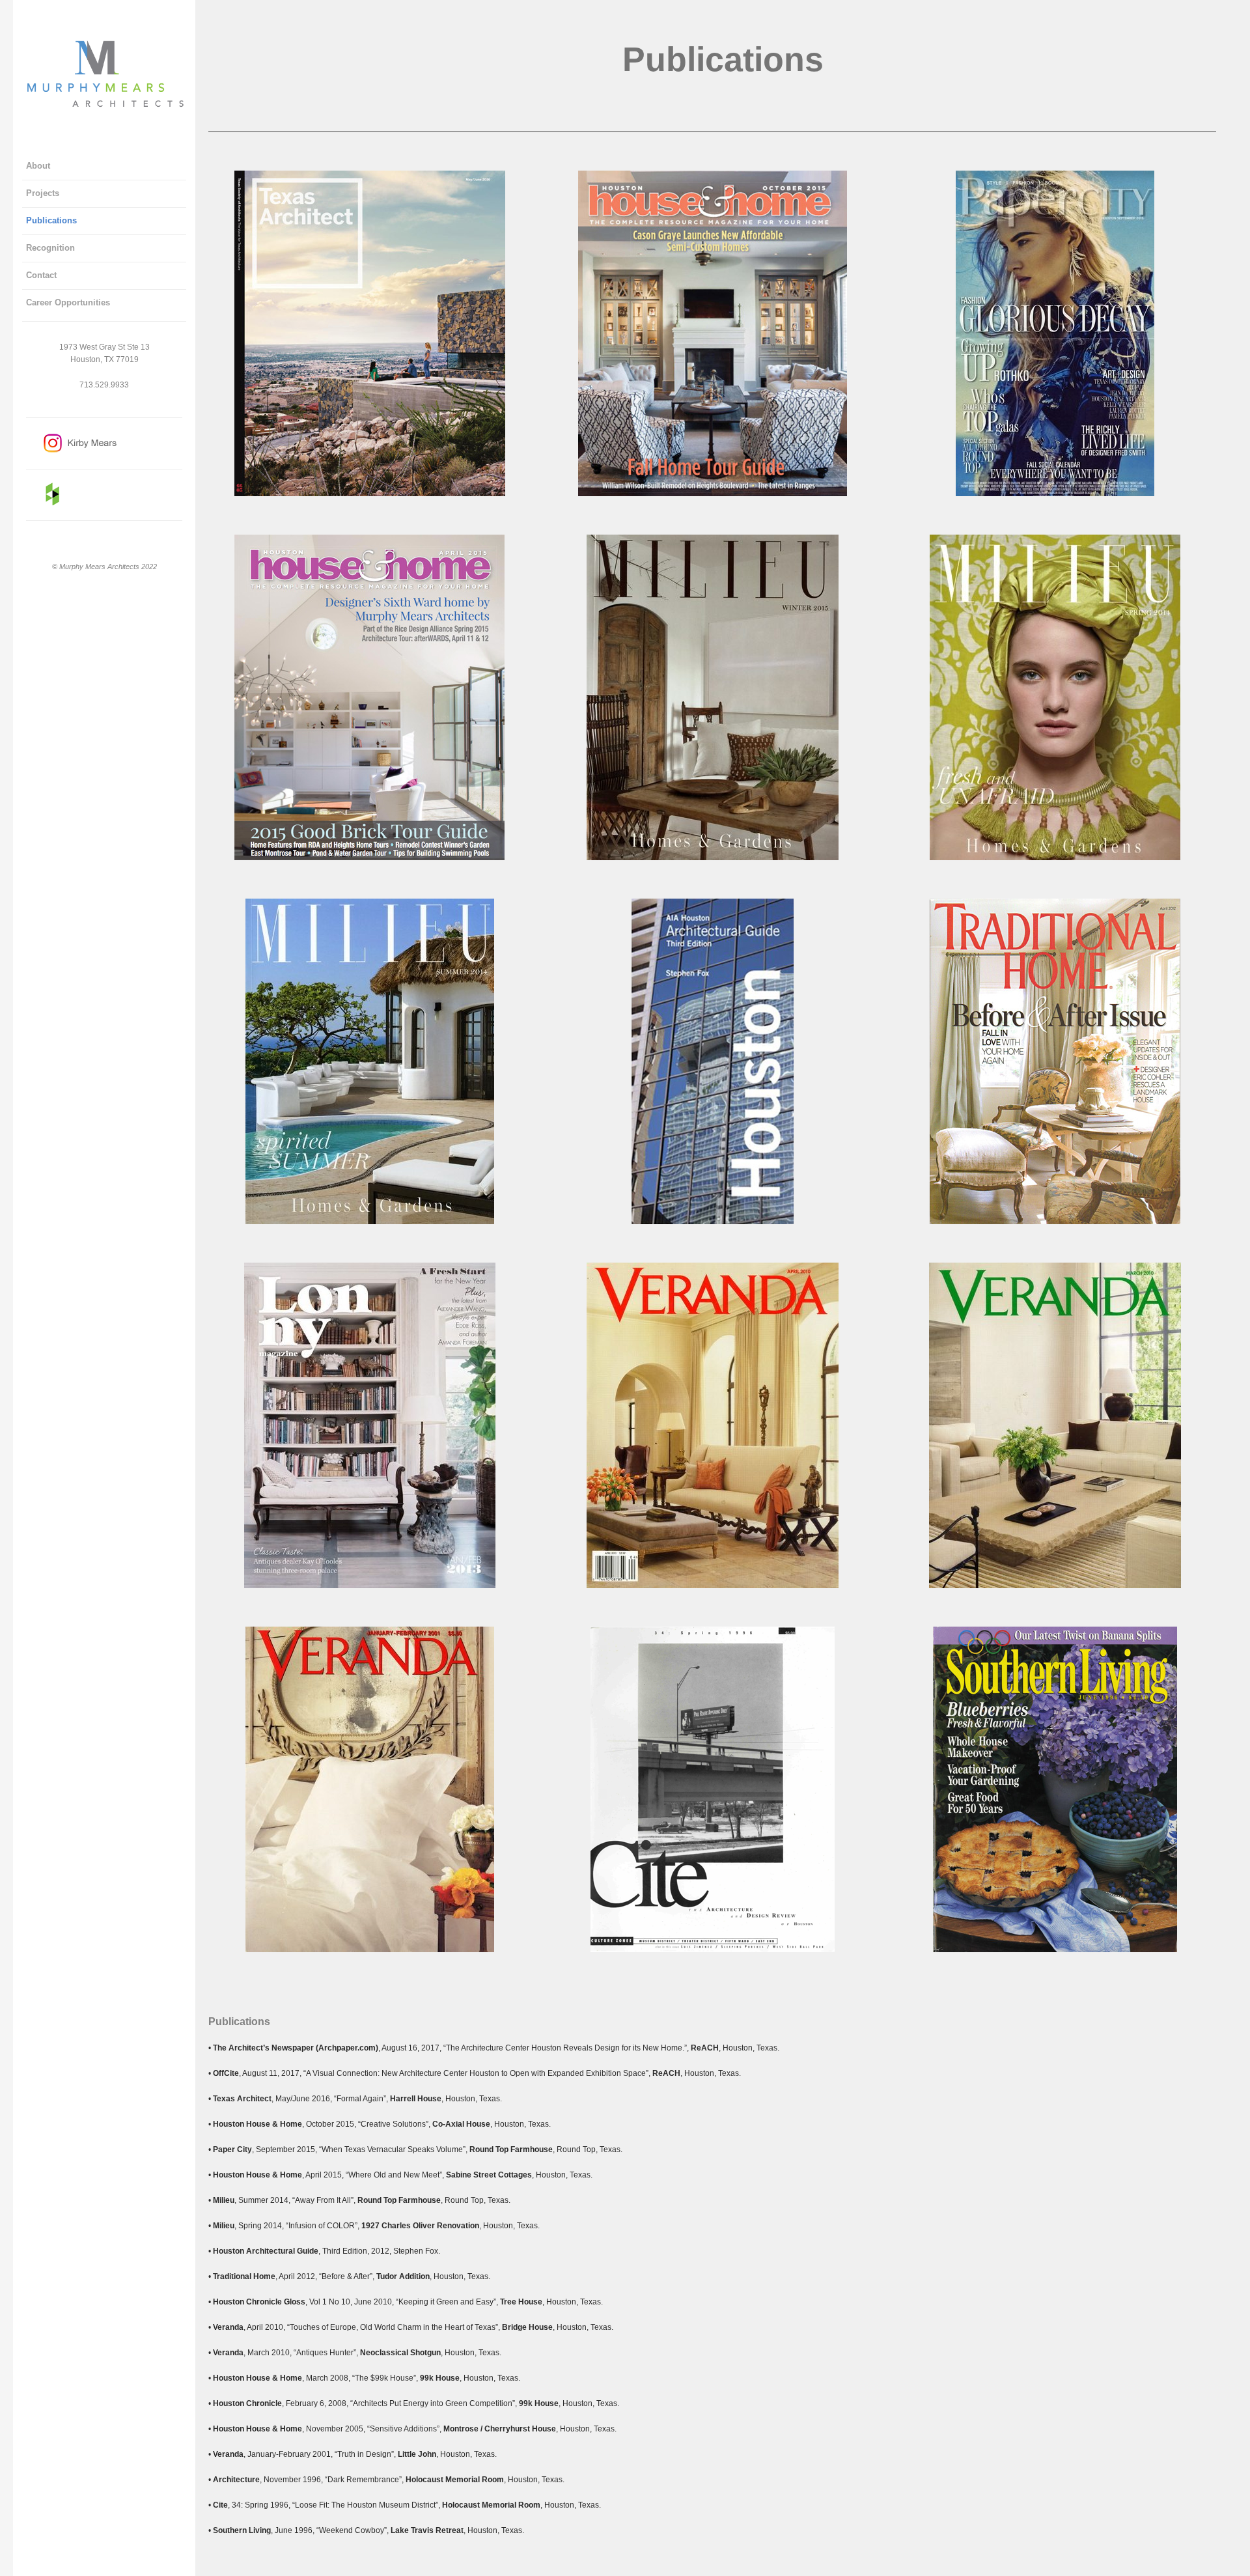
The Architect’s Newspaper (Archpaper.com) (296, 2048)
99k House (440, 2378)
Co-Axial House (461, 2124)
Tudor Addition (403, 2276)
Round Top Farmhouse (511, 2149)
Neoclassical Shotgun (400, 2353)
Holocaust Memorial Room (455, 2480)
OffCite (226, 2073)
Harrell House (416, 2099)
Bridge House (527, 2327)
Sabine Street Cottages (489, 2175)
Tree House (521, 2302)
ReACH (705, 2048)
